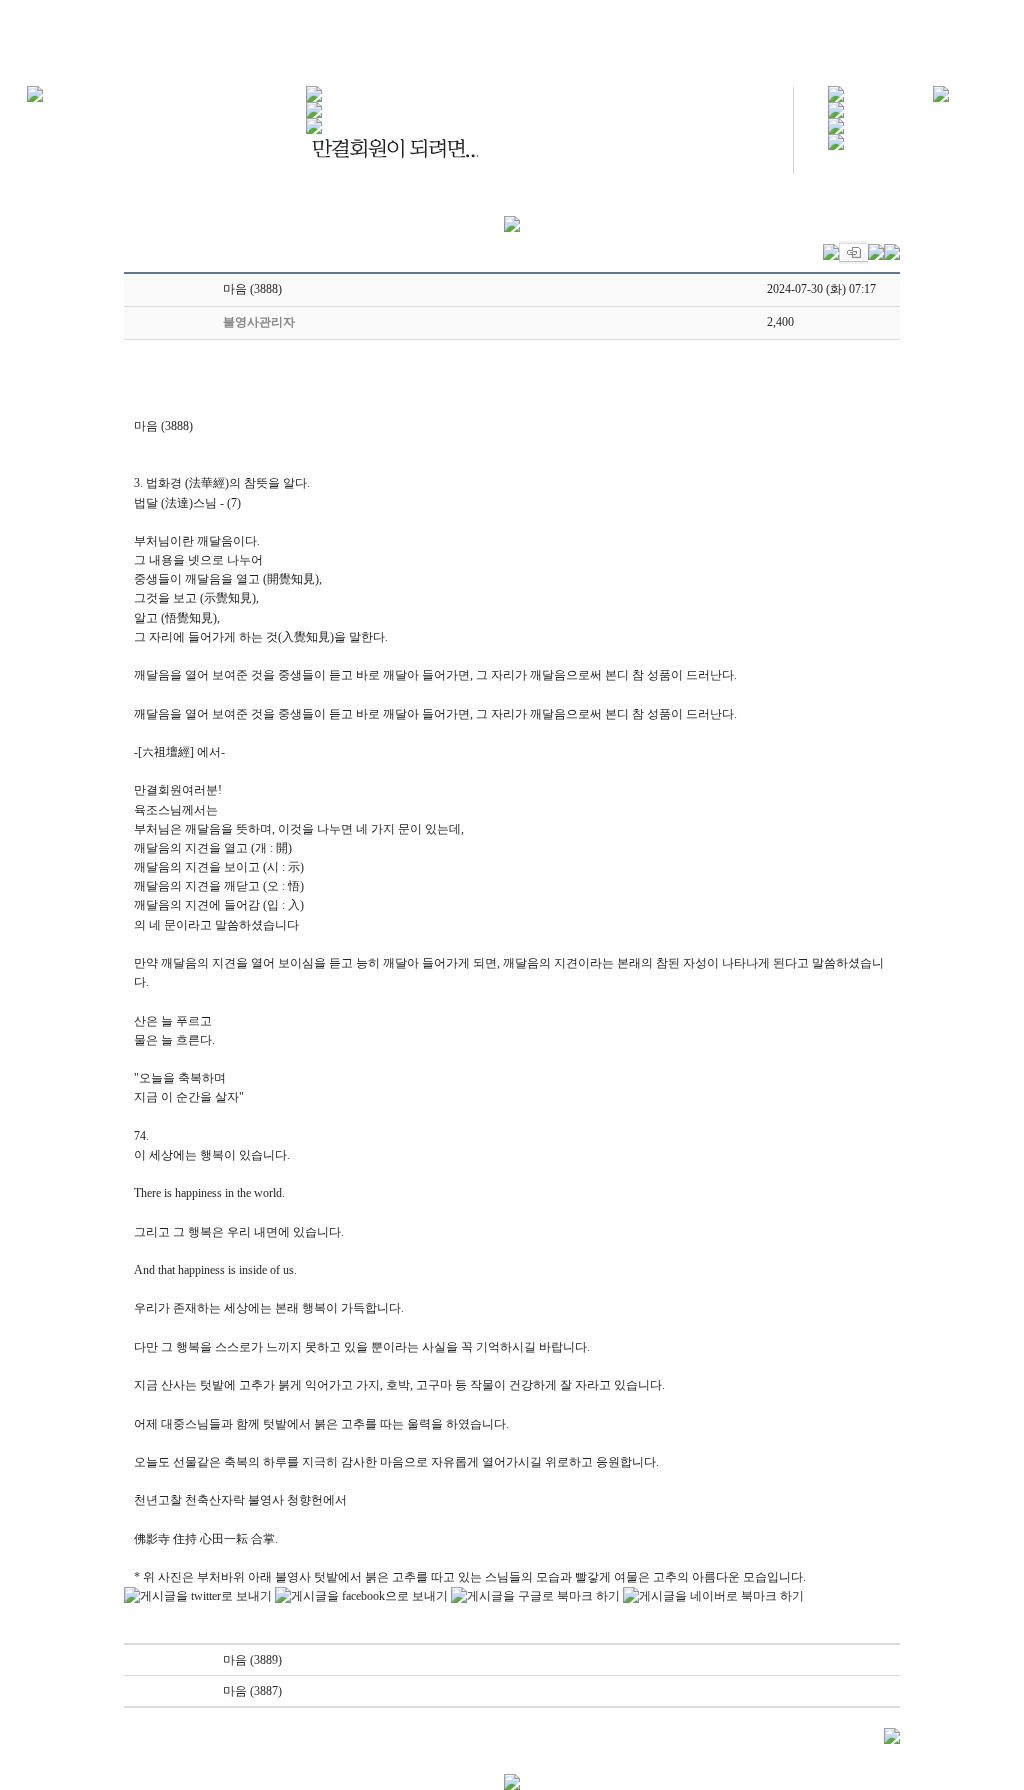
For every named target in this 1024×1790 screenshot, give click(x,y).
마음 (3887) (252, 1691)
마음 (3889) (252, 1660)
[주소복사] (876, 251)
